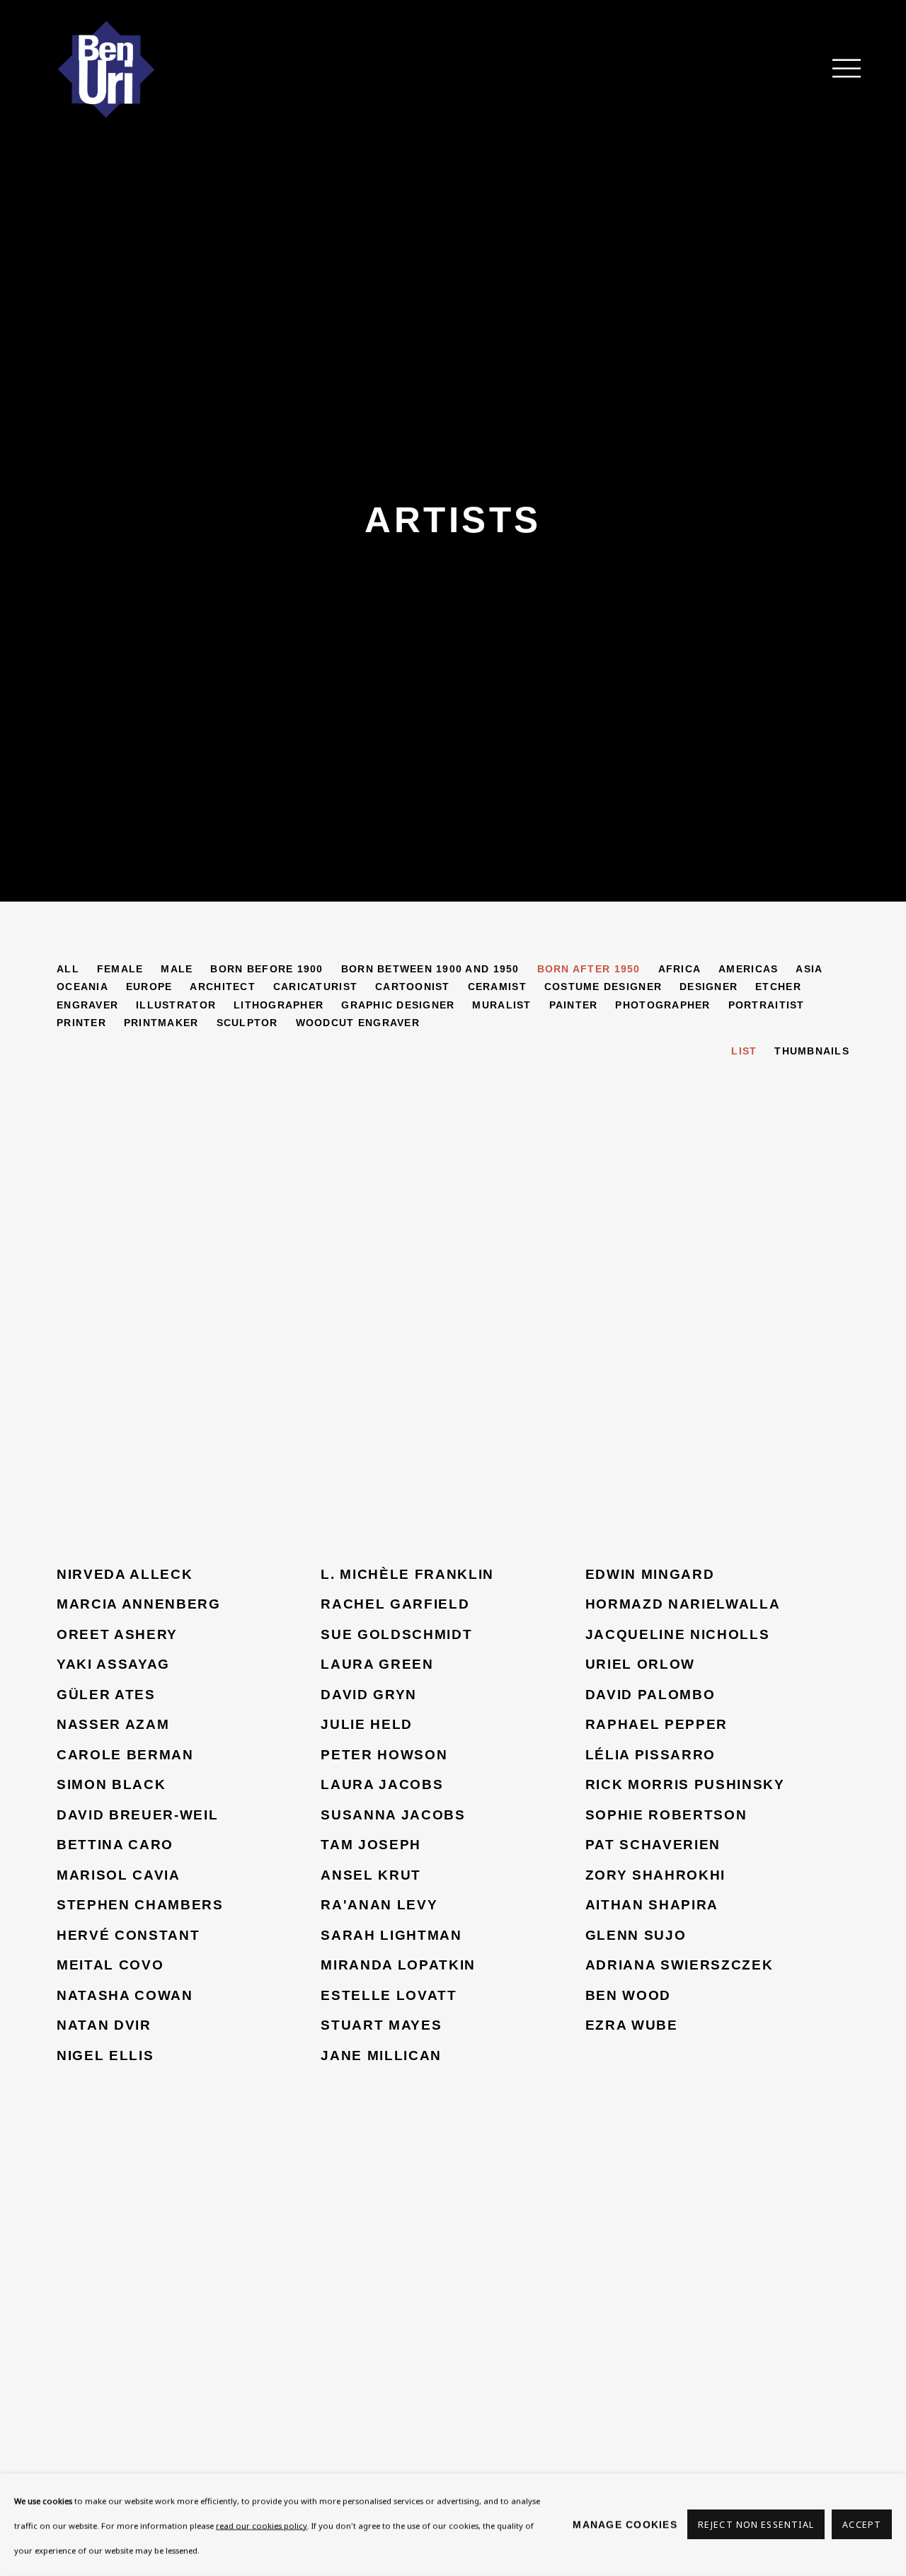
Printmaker (161, 1023)
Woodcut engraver (358, 1023)
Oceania (82, 987)
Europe (149, 987)
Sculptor (247, 1023)
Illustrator (176, 1005)
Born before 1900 (266, 969)
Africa (680, 969)
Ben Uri (106, 69)
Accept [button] (862, 2525)
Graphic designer (398, 1005)
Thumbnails (812, 1051)
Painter (574, 1005)
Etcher (778, 987)
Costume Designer (603, 987)
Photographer (663, 1005)
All (68, 969)
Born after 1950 (589, 969)
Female (120, 969)
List (744, 1051)
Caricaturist (315, 987)
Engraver (87, 1005)
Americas (748, 969)
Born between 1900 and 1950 (430, 969)
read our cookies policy (262, 2525)
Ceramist (497, 987)
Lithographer (279, 1005)
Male (177, 969)
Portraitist (767, 1005)
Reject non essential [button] (756, 2525)
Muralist (501, 1005)
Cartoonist (413, 987)
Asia (809, 969)
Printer (81, 1023)
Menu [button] (839, 69)
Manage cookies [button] (625, 2524)
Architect (222, 987)
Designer (709, 987)
